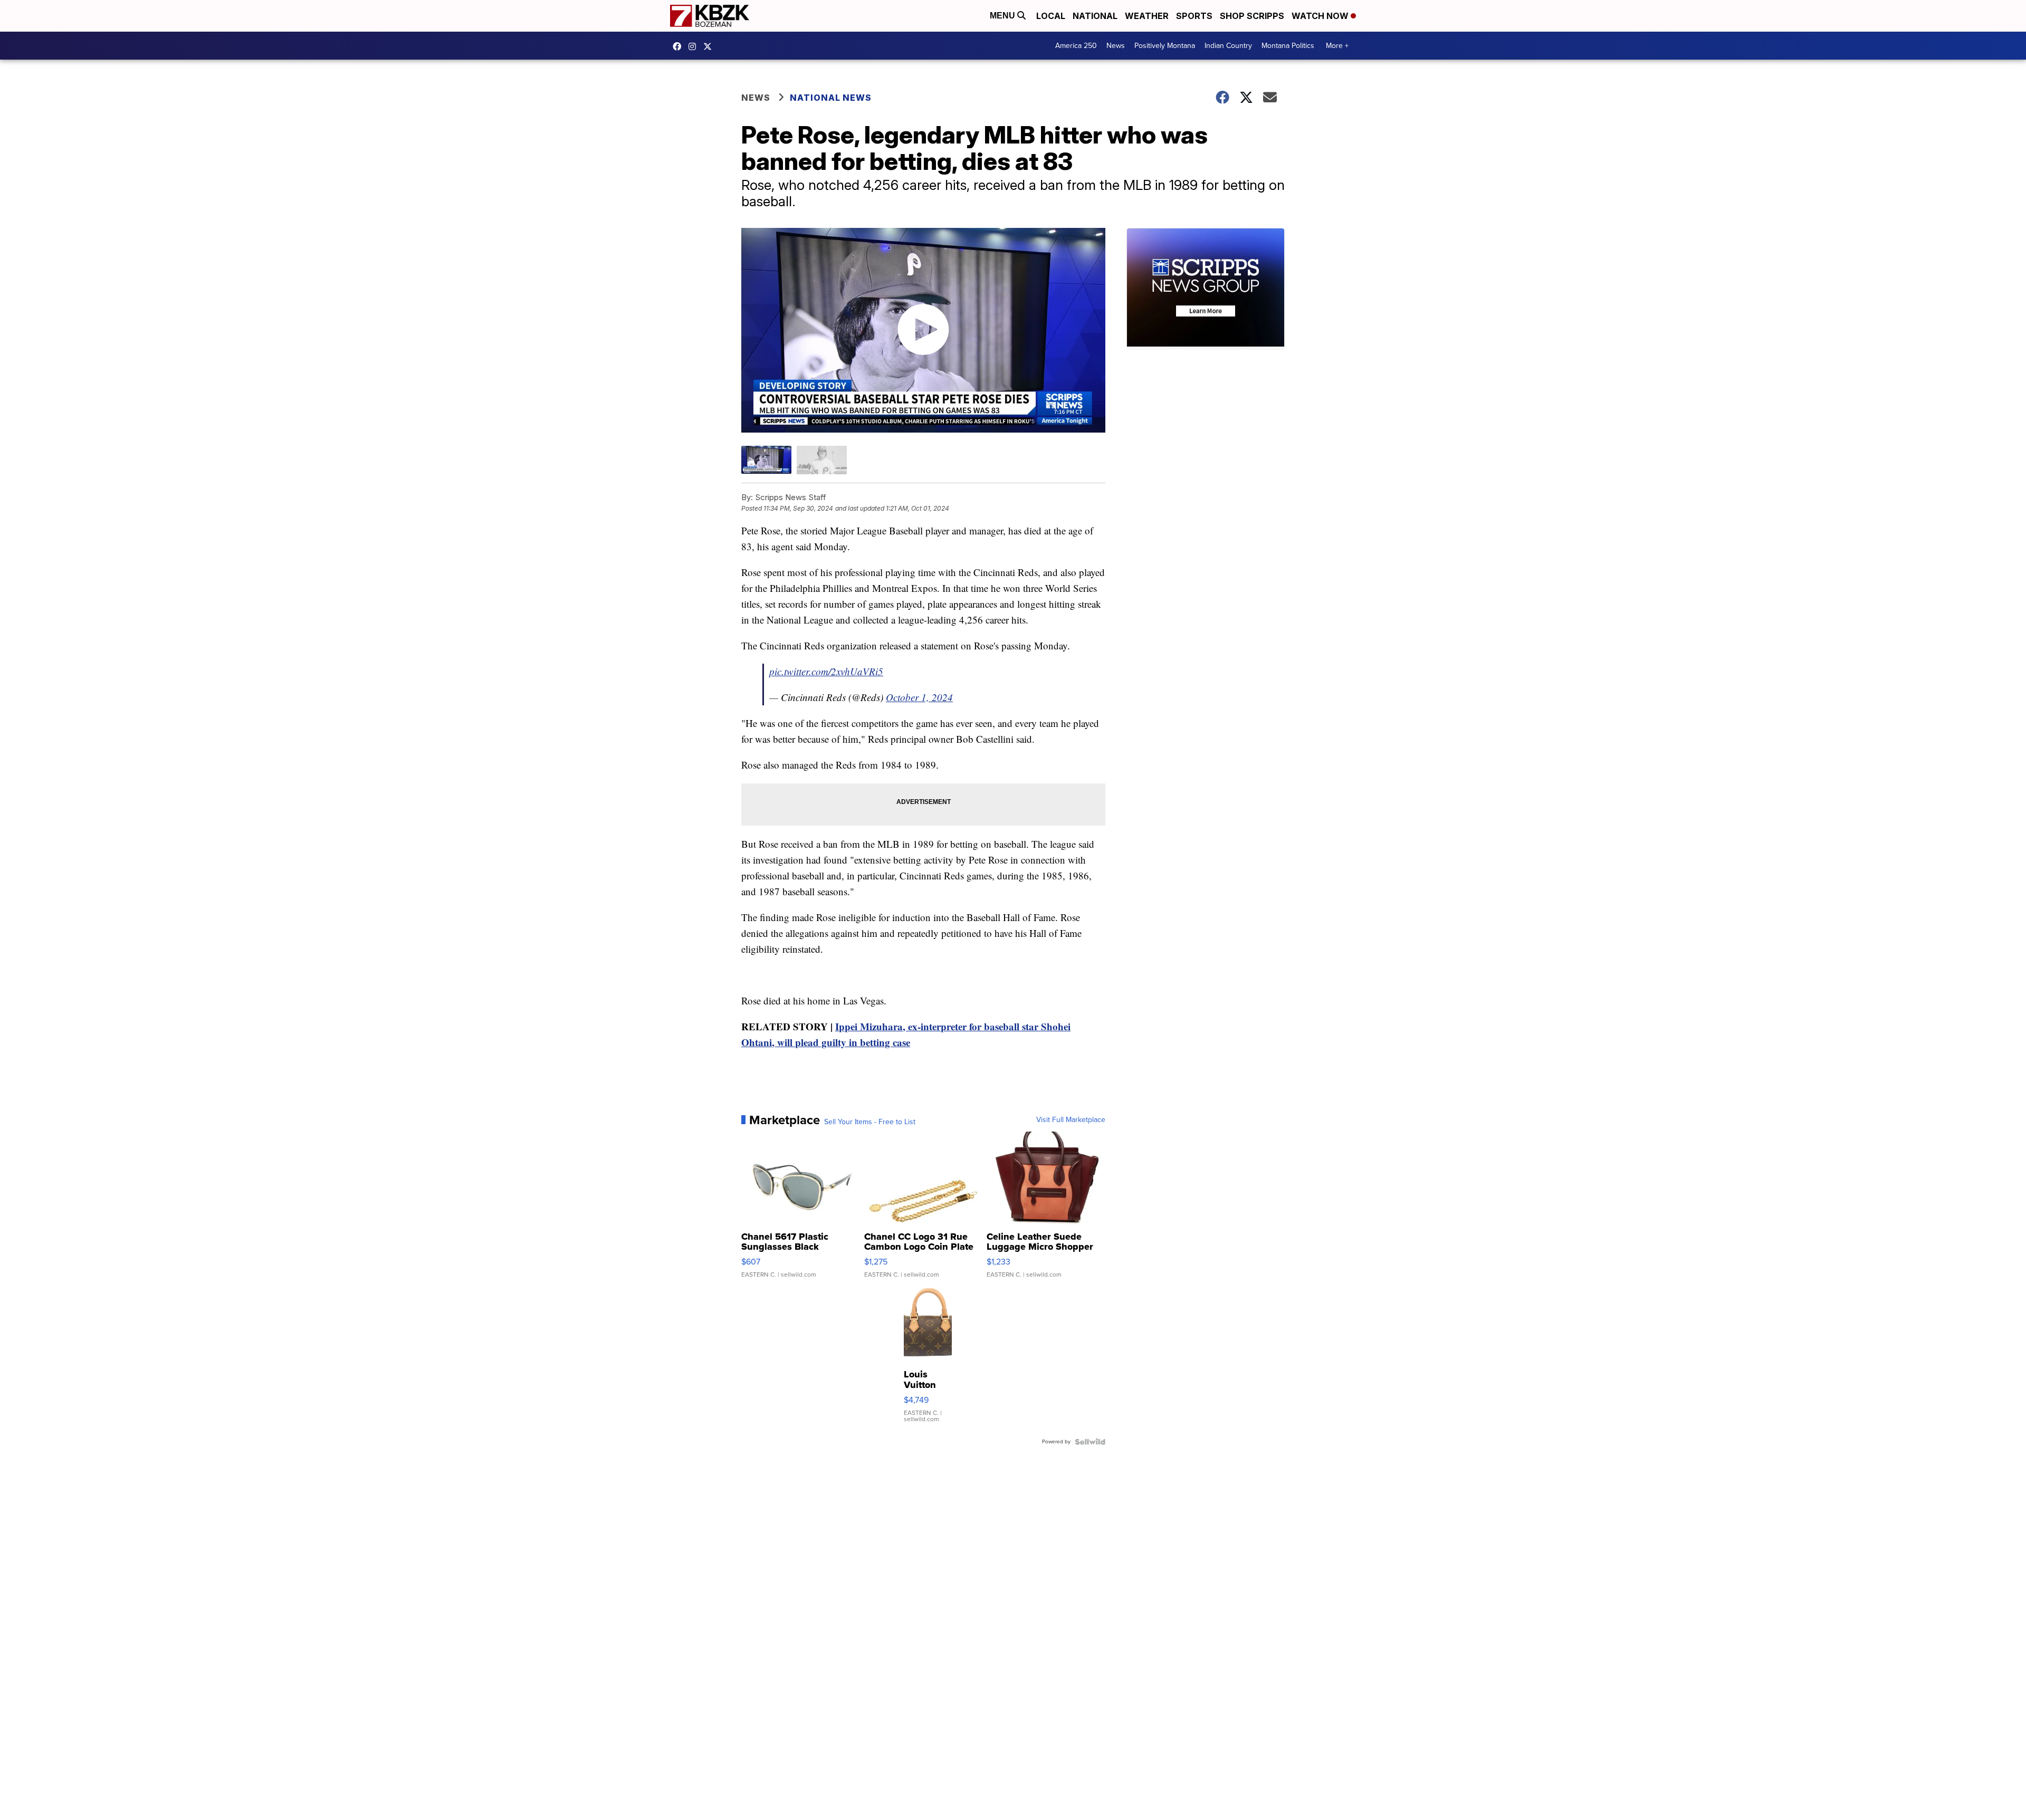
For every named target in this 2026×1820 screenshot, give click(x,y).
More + (1337, 46)
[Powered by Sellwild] (1090, 1442)
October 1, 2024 (919, 697)
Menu (1004, 16)
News (1116, 46)
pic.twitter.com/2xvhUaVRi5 (826, 671)
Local (1051, 16)
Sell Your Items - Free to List (870, 1122)
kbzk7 (680, 46)
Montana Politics (1288, 46)
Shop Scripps (1252, 16)
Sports (1194, 16)
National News (831, 98)
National (1095, 16)
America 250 (1076, 46)
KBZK (710, 46)
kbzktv (695, 46)
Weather (1147, 16)
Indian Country (1228, 46)
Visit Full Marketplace (1071, 1120)
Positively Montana (1165, 46)
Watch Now (1321, 16)
